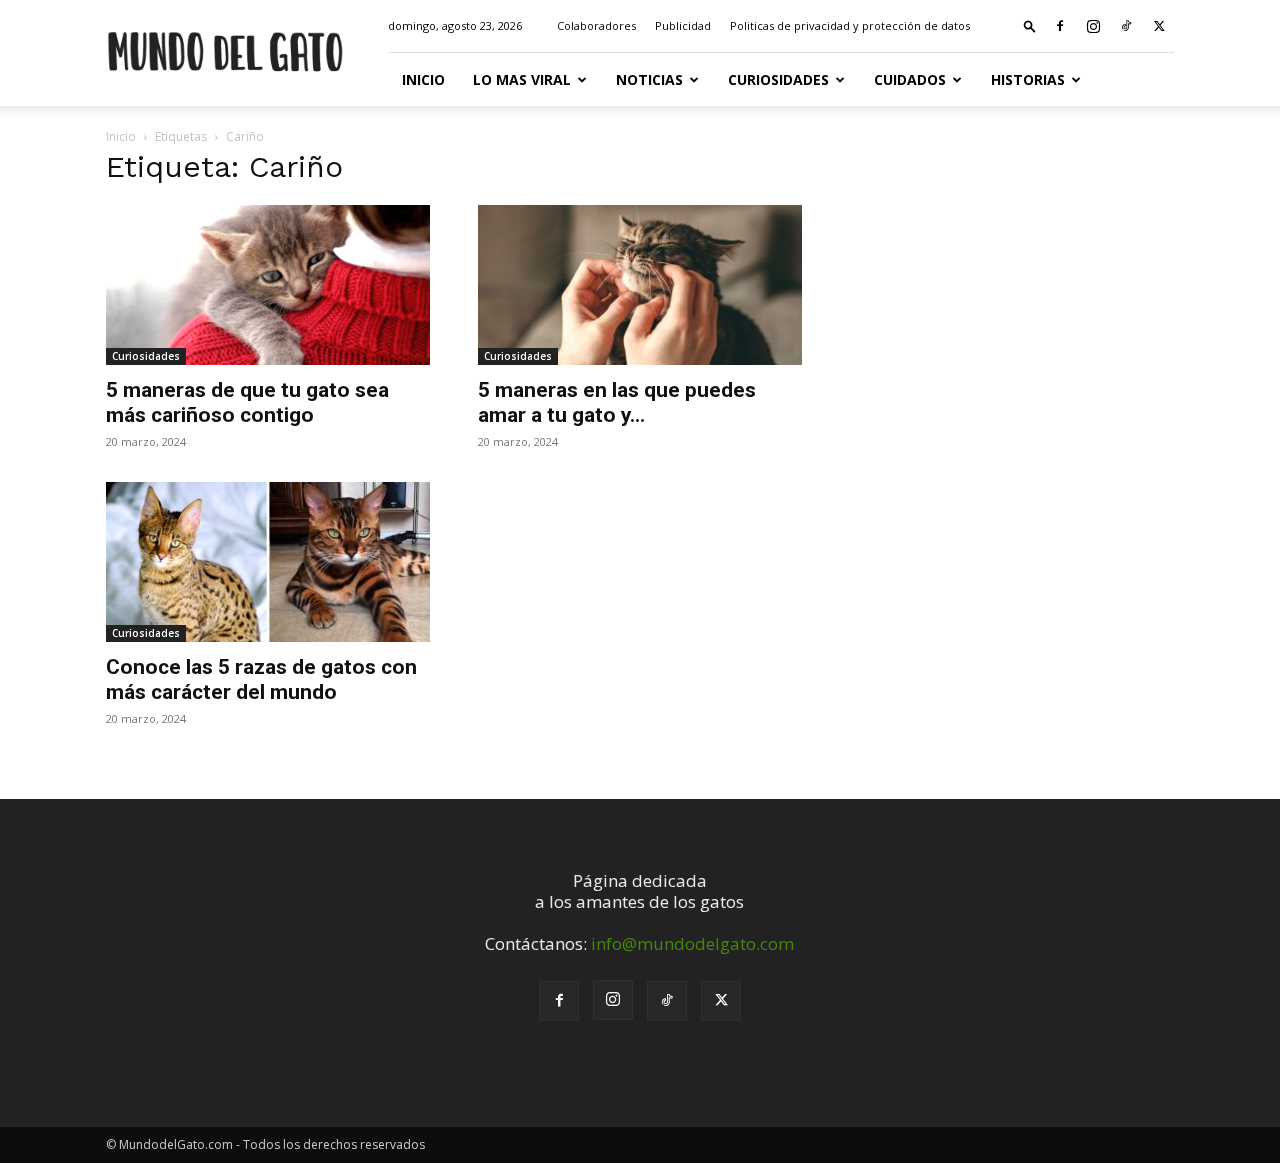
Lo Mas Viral (522, 79)
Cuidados (910, 79)
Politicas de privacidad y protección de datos (850, 25)
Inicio (423, 79)
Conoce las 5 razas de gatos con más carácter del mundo (261, 679)
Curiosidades (778, 79)
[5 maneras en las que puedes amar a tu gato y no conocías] (640, 285)
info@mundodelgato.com (692, 943)
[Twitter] (1159, 26)
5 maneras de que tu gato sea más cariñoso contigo (247, 402)
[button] (1030, 25)
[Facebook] (1060, 26)
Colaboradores (596, 25)
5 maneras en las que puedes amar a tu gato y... (617, 402)
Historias (1028, 79)
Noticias (649, 79)
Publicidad (683, 25)
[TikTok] (1126, 26)
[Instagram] (1093, 26)
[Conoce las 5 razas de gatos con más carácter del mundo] (268, 562)
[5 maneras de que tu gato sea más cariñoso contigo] (268, 285)
